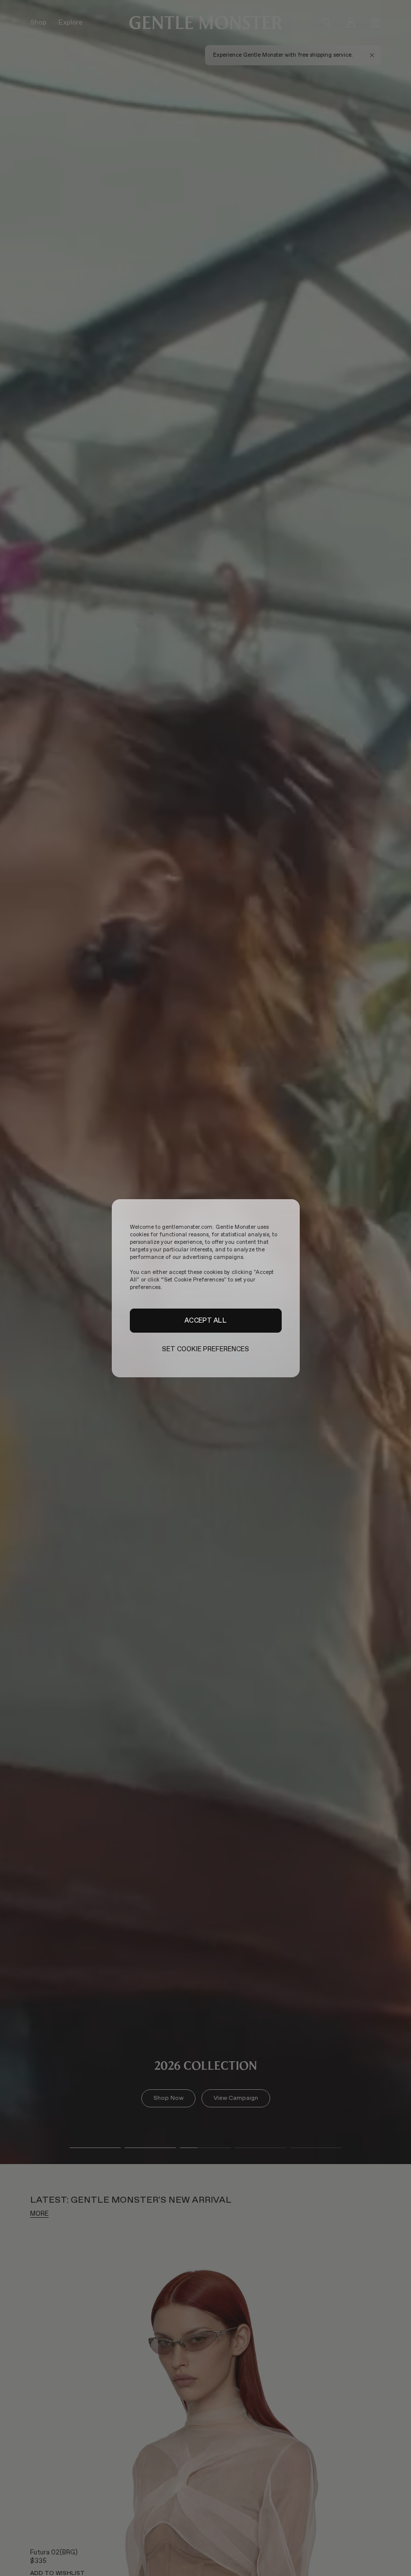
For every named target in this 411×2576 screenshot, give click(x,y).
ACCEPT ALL (205, 1320)
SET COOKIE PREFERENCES (206, 1349)
